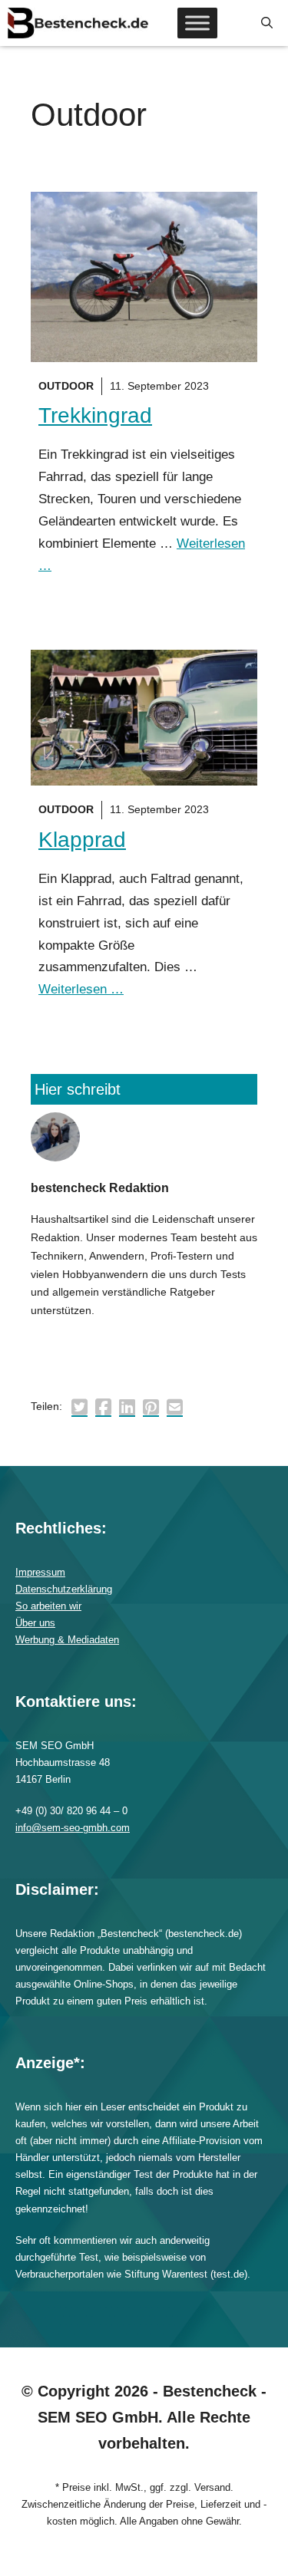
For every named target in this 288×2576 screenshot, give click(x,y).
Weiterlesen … (81, 989)
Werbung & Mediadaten (67, 1640)
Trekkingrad (95, 415)
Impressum (40, 1572)
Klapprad (82, 840)
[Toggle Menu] (197, 23)
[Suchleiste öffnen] (267, 23)
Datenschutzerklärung (64, 1589)
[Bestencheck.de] (78, 23)
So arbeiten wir (48, 1606)
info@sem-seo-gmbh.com (73, 1828)
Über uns (35, 1623)
